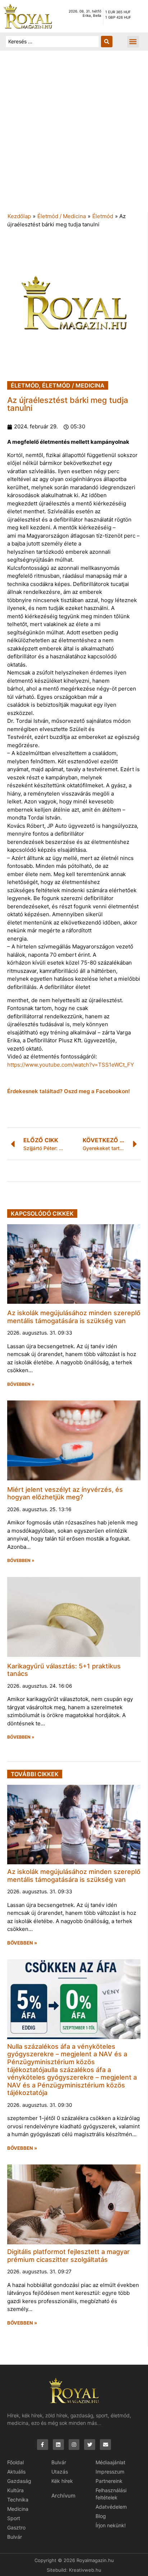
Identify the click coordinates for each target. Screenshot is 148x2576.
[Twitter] (90, 2445)
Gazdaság (19, 2481)
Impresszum (110, 2472)
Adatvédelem (111, 2507)
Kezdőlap (19, 216)
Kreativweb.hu (85, 2570)
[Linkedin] (58, 2445)
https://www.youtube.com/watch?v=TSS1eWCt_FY (71, 1065)
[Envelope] (105, 2445)
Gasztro (16, 2527)
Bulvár (15, 2537)
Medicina (18, 2509)
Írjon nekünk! (111, 2525)
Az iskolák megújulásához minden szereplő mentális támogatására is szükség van (74, 1317)
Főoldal (15, 2462)
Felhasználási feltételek (111, 2494)
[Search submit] (107, 42)
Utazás (60, 2472)
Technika (18, 2500)
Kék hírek (62, 2481)
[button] (133, 42)
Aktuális (16, 2472)
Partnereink (109, 2481)
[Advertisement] (74, 135)
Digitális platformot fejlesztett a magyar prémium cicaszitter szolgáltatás (68, 2256)
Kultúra (15, 2490)
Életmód (103, 216)
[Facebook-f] (43, 2445)
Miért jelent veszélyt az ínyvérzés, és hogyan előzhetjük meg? (65, 1493)
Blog (101, 2516)
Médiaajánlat (110, 2462)
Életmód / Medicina (62, 216)
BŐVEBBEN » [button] (21, 1384)
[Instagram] (74, 2445)
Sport (14, 2518)
